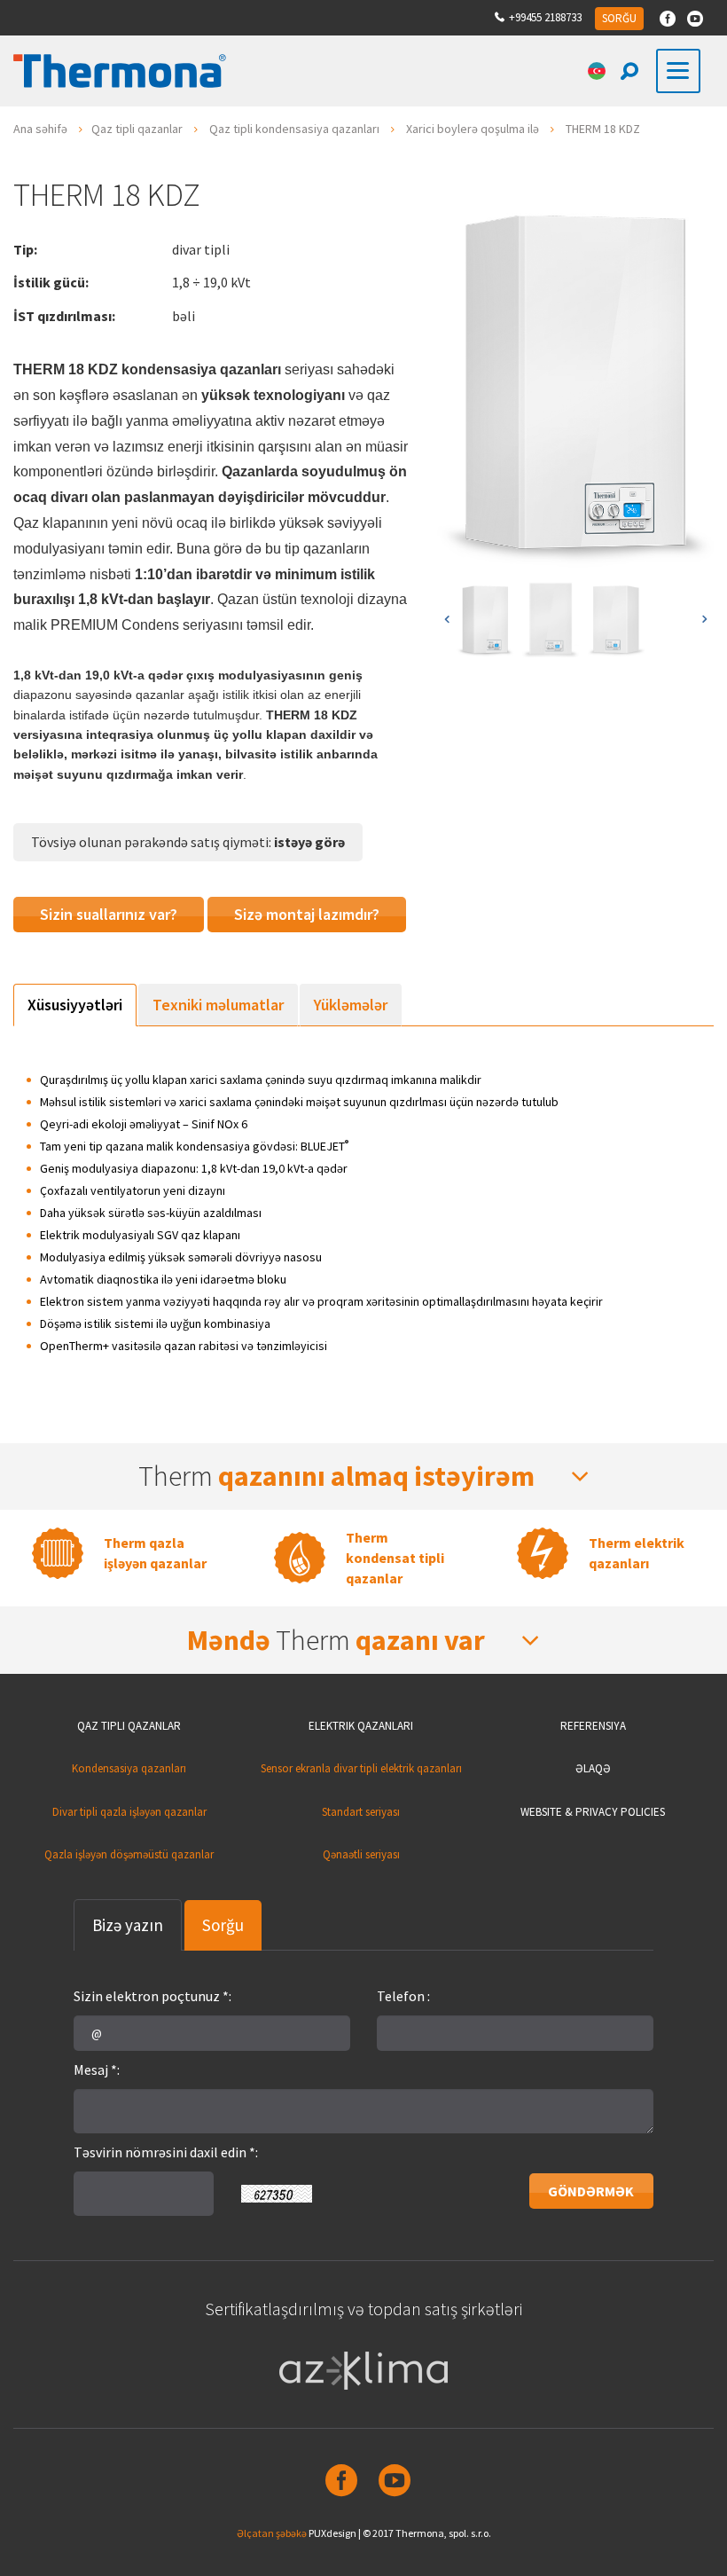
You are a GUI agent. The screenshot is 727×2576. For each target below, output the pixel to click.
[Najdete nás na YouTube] (695, 19)
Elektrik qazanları (361, 1726)
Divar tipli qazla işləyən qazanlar (129, 1812)
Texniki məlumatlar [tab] (218, 1005)
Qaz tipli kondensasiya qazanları (294, 129)
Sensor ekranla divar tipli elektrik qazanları (361, 1768)
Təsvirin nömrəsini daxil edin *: (166, 2152)
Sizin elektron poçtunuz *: (152, 1996)
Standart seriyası (361, 1812)
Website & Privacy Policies (593, 1812)
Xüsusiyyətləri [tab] (75, 1005)
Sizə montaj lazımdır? (307, 914)
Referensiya (593, 1726)
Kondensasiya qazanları (129, 1768)
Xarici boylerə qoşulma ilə (473, 129)
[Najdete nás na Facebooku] (668, 19)
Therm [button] (336, 1476)
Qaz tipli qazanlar (137, 129)
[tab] (363, 1476)
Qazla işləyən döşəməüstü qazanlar (129, 1854)
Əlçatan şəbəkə (272, 2533)
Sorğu (619, 18)
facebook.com (337, 2480)
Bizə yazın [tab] (128, 1925)
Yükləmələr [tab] (351, 1005)
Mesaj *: (97, 2069)
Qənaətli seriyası (361, 1854)
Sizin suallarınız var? (109, 914)
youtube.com (390, 2480)
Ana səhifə (40, 129)
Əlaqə (593, 1768)
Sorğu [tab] (223, 1925)
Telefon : (403, 1996)
